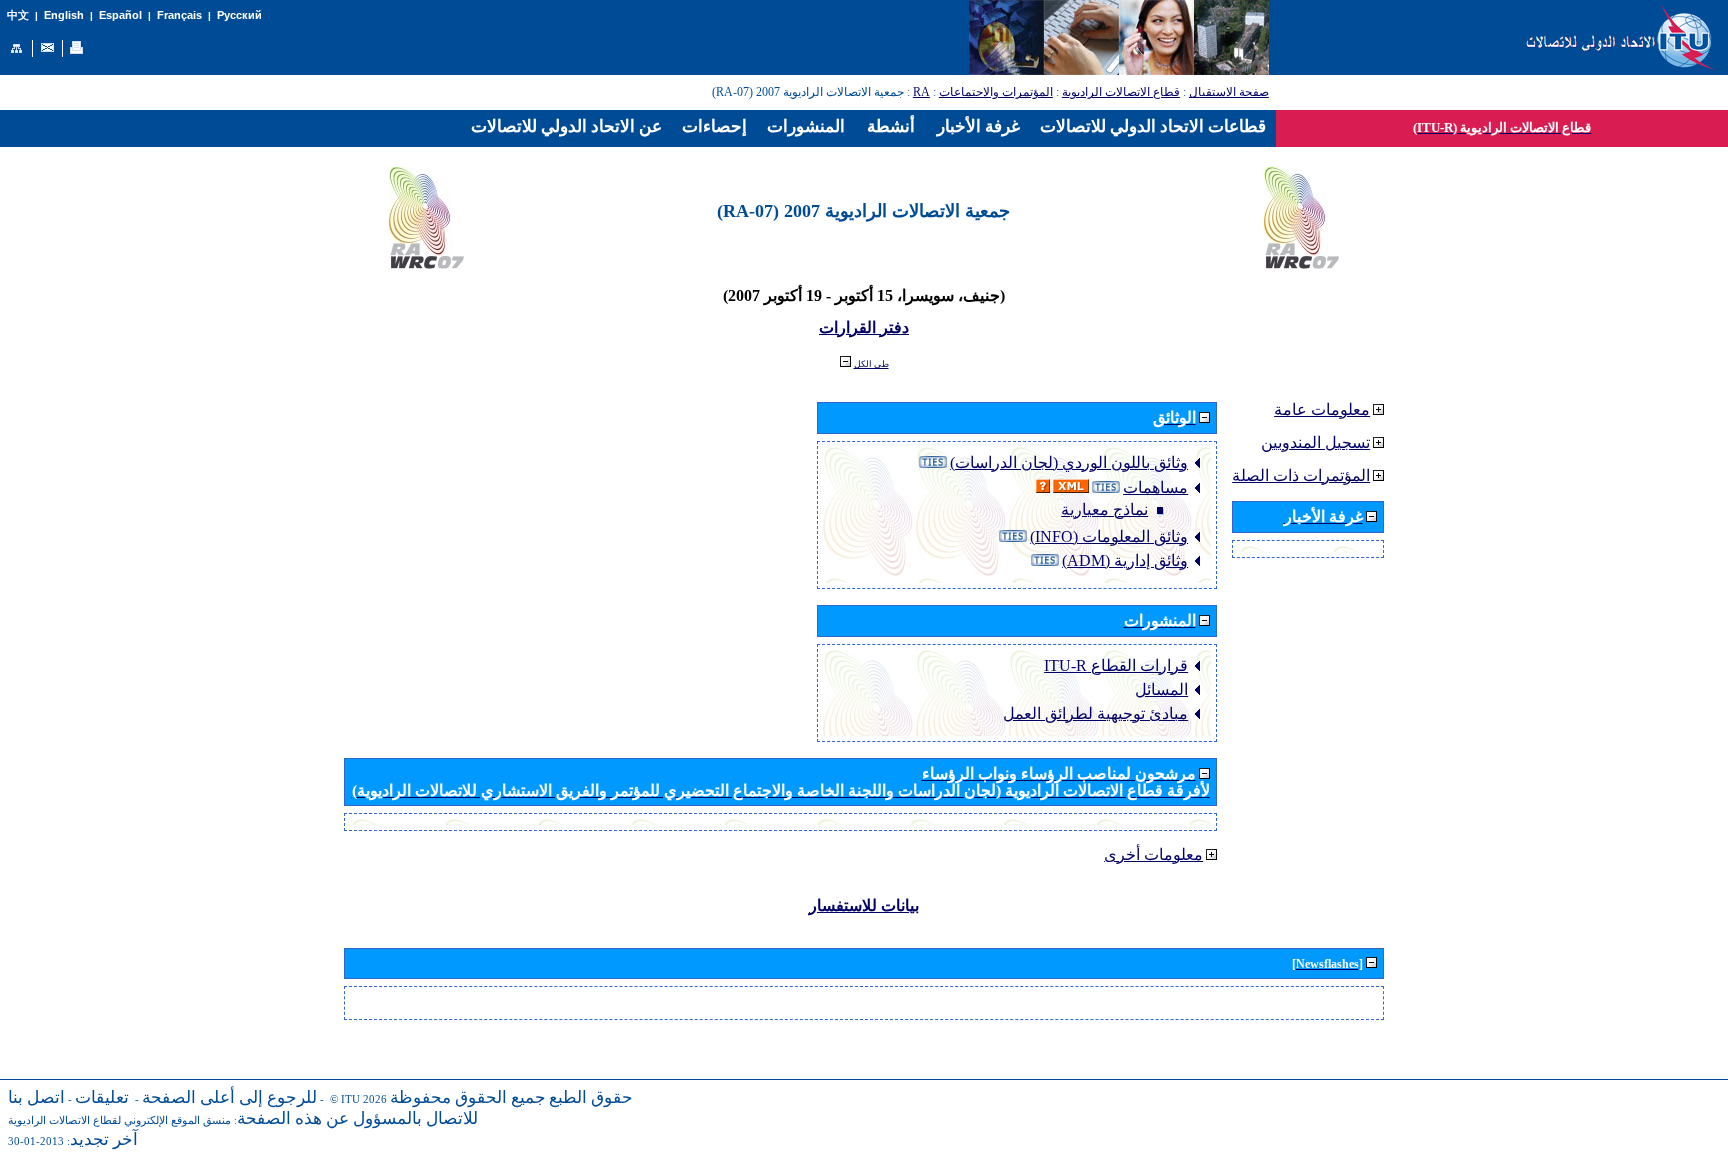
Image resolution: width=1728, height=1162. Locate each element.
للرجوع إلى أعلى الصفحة (229, 1097)
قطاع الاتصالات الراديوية (1121, 92)
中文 (18, 15)
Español (120, 15)
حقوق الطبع (591, 1097)
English (64, 15)
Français (179, 15)
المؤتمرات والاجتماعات (996, 92)
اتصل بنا (36, 1097)
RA (921, 92)
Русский (239, 15)
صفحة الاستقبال (1229, 92)
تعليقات (102, 1097)
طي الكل (871, 364)
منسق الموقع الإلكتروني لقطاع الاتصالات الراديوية (119, 1120)
